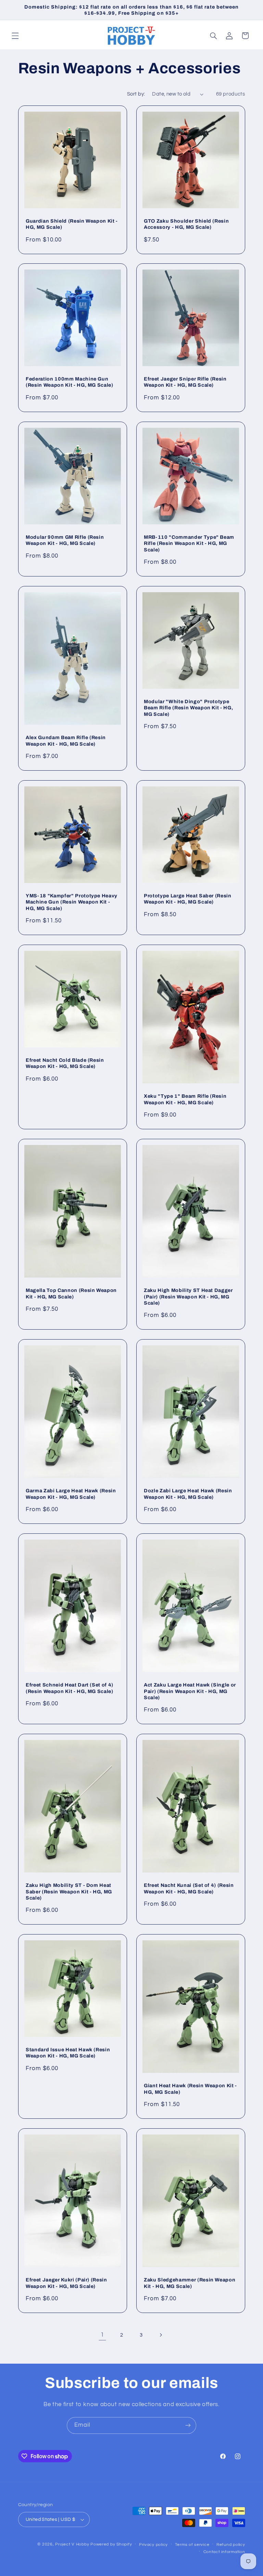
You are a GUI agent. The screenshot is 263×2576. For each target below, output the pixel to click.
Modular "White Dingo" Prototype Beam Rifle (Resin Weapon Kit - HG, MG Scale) (188, 708)
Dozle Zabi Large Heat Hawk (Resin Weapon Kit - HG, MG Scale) (188, 1494)
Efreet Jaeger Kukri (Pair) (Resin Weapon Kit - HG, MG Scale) (66, 2283)
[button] (15, 36)
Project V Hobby (72, 2544)
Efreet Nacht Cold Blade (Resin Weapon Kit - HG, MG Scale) (65, 1063)
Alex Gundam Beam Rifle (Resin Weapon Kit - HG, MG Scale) (66, 741)
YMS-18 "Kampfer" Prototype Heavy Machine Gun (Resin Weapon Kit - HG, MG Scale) (72, 902)
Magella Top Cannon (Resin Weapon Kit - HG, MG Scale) (71, 1293)
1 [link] (102, 2335)
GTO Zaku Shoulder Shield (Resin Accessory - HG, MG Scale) (186, 224)
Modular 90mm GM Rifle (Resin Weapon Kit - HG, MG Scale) (65, 540)
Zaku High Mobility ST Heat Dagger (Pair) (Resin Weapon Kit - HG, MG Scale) (188, 1297)
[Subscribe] (188, 2425)
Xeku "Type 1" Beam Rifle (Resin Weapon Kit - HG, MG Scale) (185, 1099)
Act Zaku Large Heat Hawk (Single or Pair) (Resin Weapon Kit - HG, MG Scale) (190, 1691)
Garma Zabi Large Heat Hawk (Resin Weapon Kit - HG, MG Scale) (71, 1494)
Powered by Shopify (111, 2544)
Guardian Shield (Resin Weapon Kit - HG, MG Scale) (72, 224)
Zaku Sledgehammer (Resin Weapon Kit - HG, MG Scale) (190, 2283)
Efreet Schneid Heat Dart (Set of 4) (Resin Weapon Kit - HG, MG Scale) (70, 1688)
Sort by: (136, 94)
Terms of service (192, 2545)
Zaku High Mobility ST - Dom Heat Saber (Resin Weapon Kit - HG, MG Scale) (69, 1891)
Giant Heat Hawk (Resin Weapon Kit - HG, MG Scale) (190, 2089)
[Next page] (161, 2335)
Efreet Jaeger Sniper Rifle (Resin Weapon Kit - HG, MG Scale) (185, 382)
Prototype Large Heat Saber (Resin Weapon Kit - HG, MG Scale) (188, 899)
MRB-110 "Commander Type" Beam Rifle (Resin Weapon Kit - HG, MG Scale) (189, 543)
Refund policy (231, 2545)
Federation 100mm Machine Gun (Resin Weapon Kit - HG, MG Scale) (70, 382)
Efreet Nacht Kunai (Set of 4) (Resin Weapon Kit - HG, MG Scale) (189, 1888)
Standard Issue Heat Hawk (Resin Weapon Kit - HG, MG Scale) (68, 2053)
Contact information (224, 2552)
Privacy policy (153, 2545)
